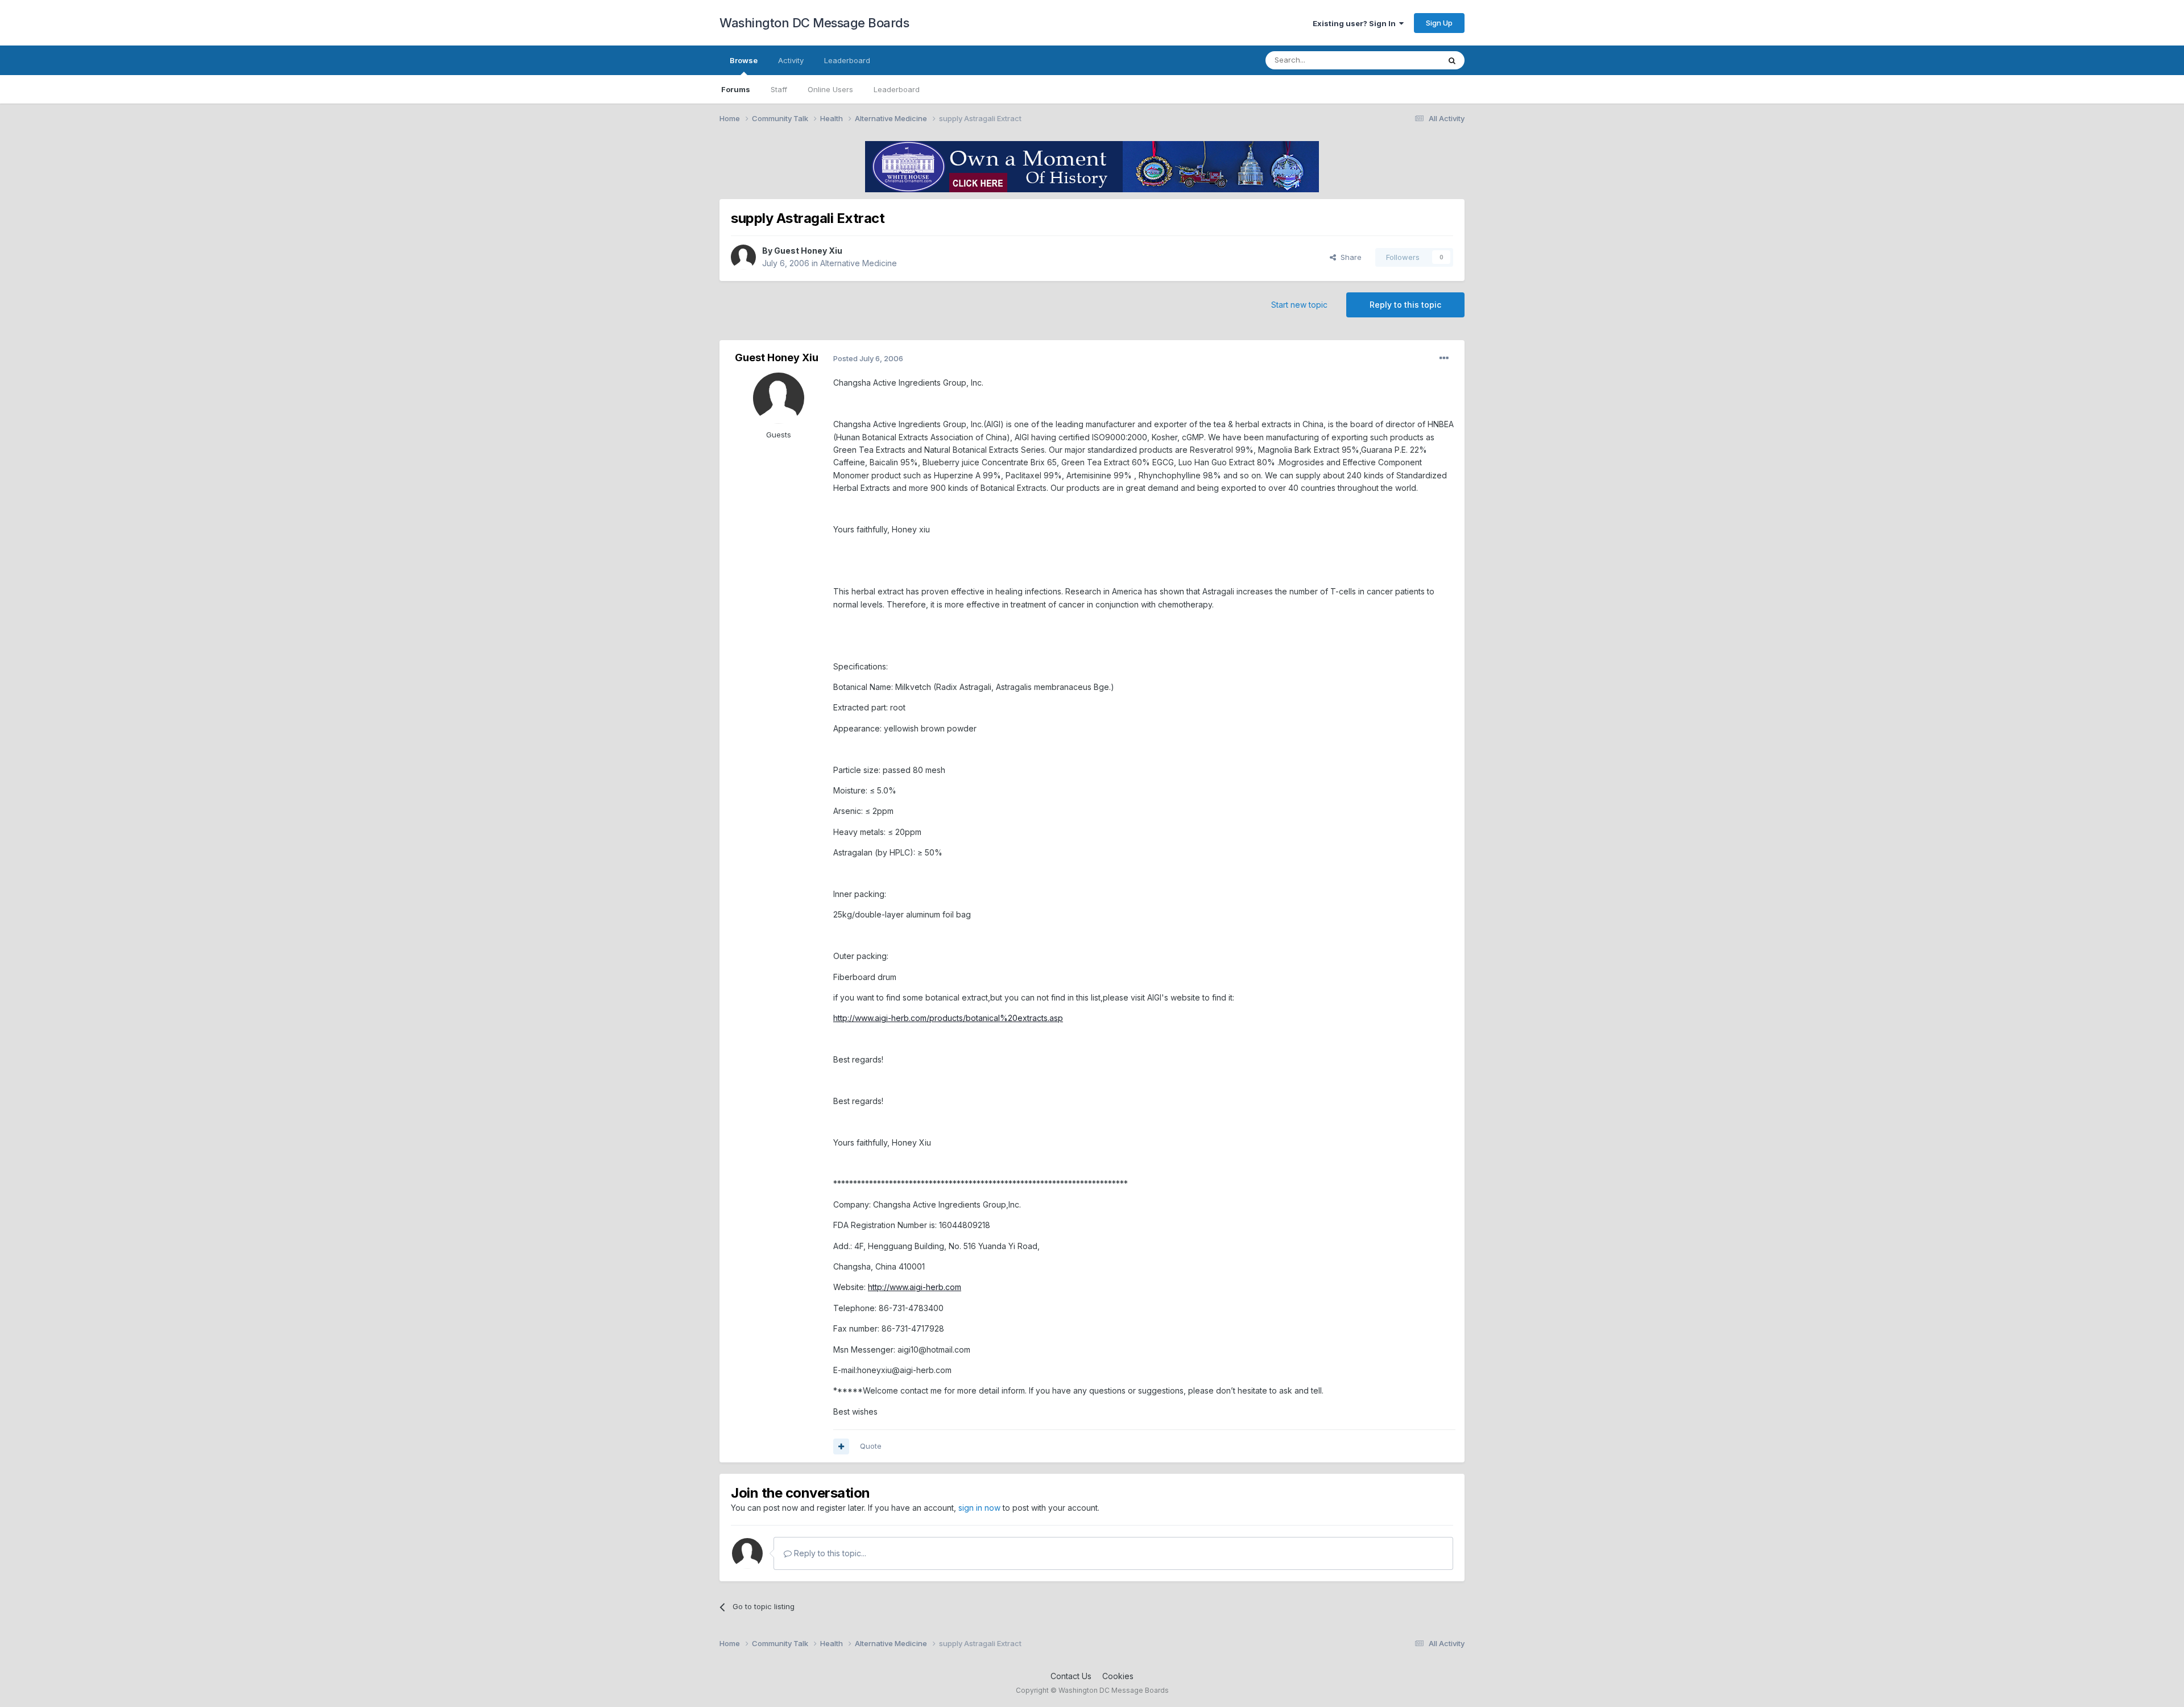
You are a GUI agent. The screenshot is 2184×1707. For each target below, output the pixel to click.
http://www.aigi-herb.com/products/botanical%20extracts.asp (948, 1018)
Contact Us (1071, 1676)
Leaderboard (897, 89)
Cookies (1118, 1676)
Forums (736, 89)
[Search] (1452, 60)
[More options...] (1444, 358)
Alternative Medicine (859, 263)
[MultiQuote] (841, 1446)
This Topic (1406, 60)
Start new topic (1299, 305)
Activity (791, 60)
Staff (779, 89)
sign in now (979, 1508)
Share (1349, 257)
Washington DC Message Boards (814, 23)
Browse (744, 60)
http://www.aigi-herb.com (915, 1287)
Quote (871, 1446)
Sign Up (1439, 23)
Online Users (830, 89)
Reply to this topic (1405, 305)
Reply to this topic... (829, 1553)
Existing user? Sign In (1356, 23)
